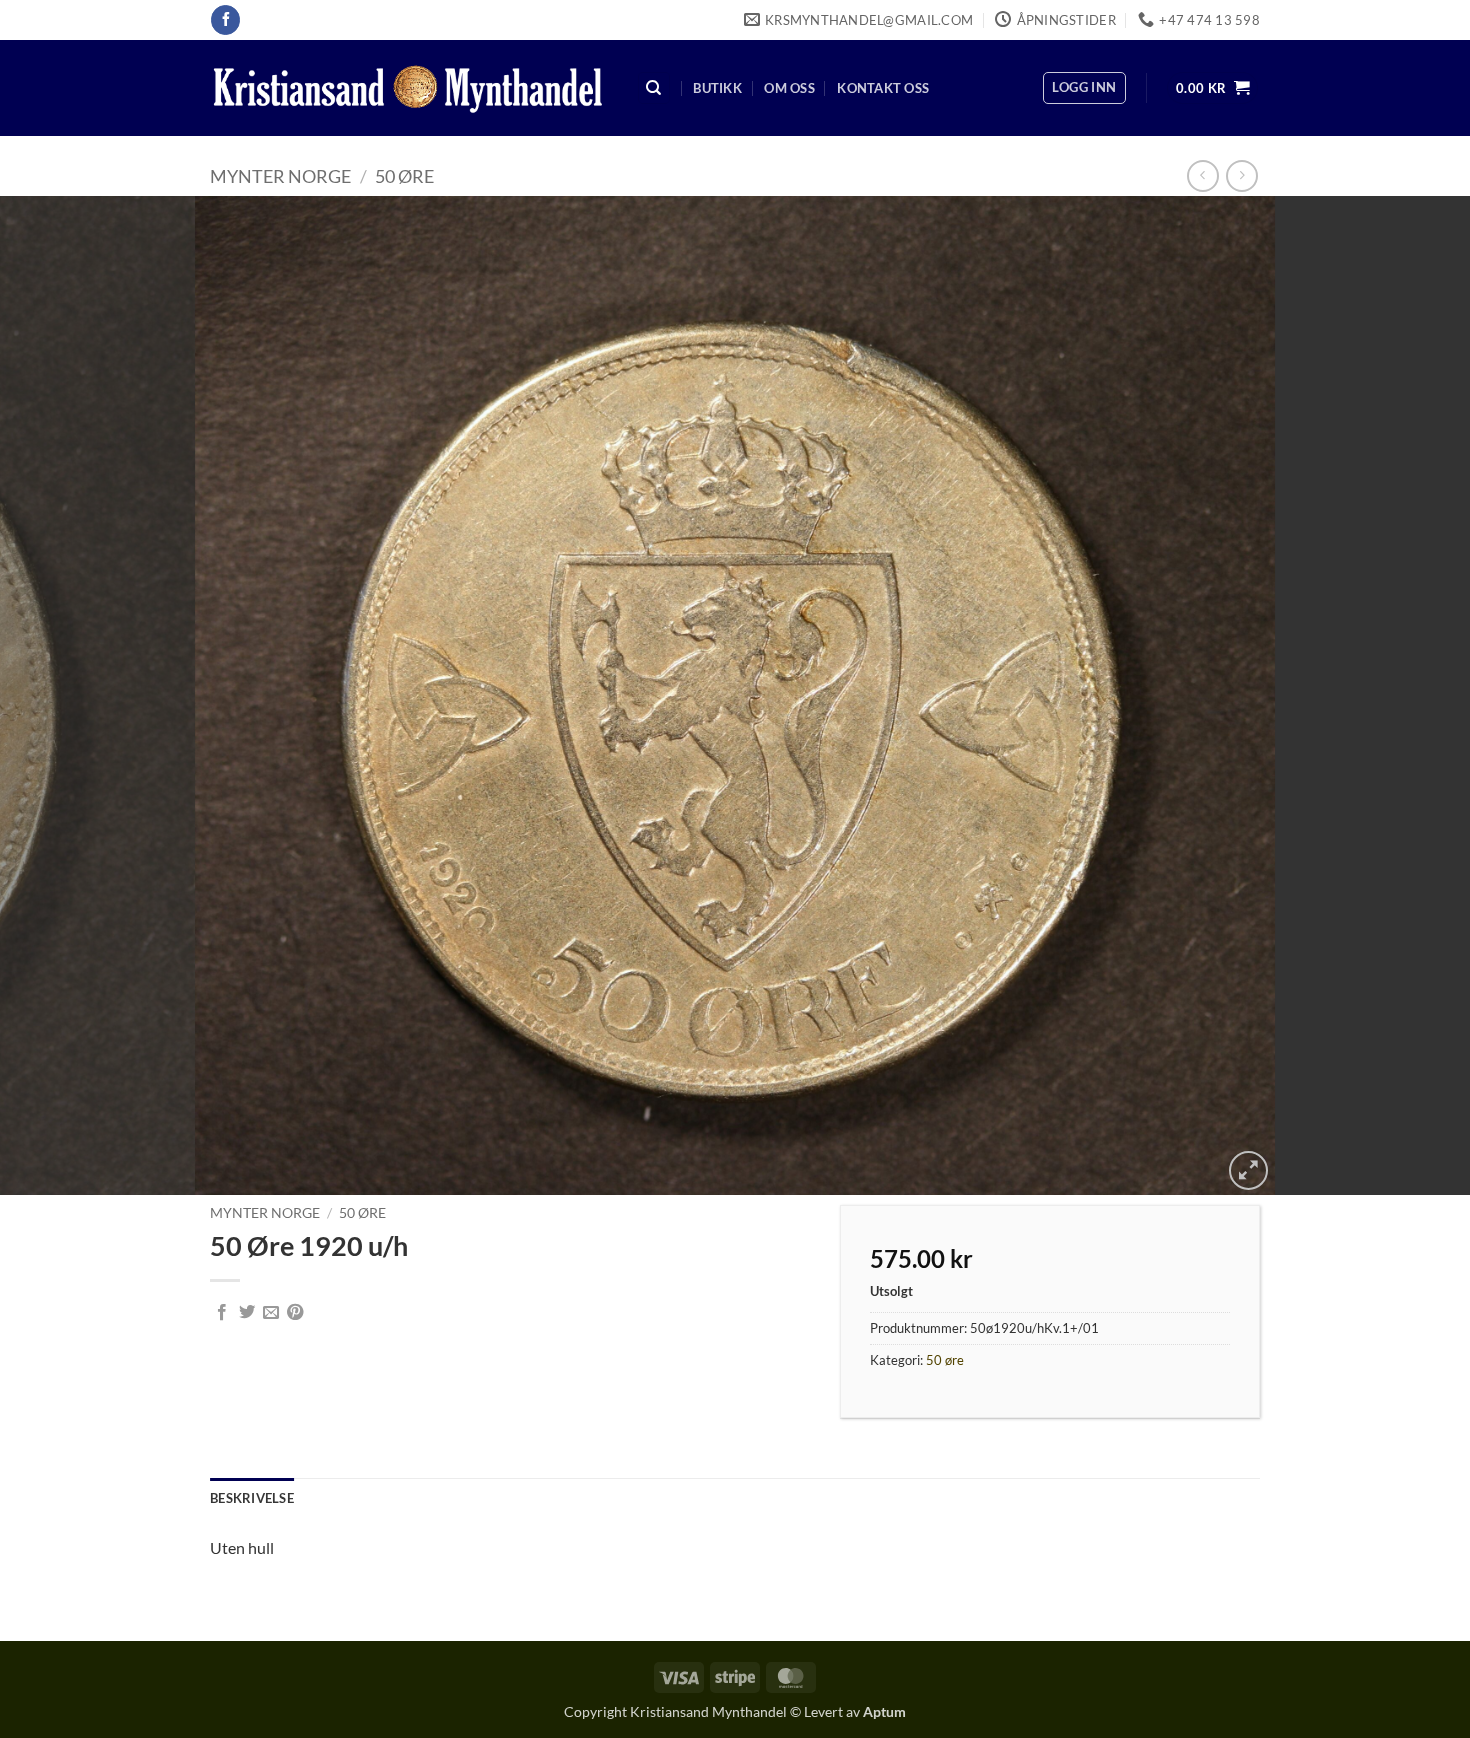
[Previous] (55, 696)
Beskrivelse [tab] (252, 1498)
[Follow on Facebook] (225, 20)
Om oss (789, 88)
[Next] (1415, 696)
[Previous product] (1241, 175)
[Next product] (1202, 175)
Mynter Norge (280, 176)
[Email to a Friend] (271, 1313)
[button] (1084, 88)
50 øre (404, 176)
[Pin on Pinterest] (295, 1313)
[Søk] (654, 88)
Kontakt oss (883, 88)
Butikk (717, 88)
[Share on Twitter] (247, 1313)
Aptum (884, 1711)
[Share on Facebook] (222, 1313)
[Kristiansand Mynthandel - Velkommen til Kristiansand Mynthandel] (408, 88)
